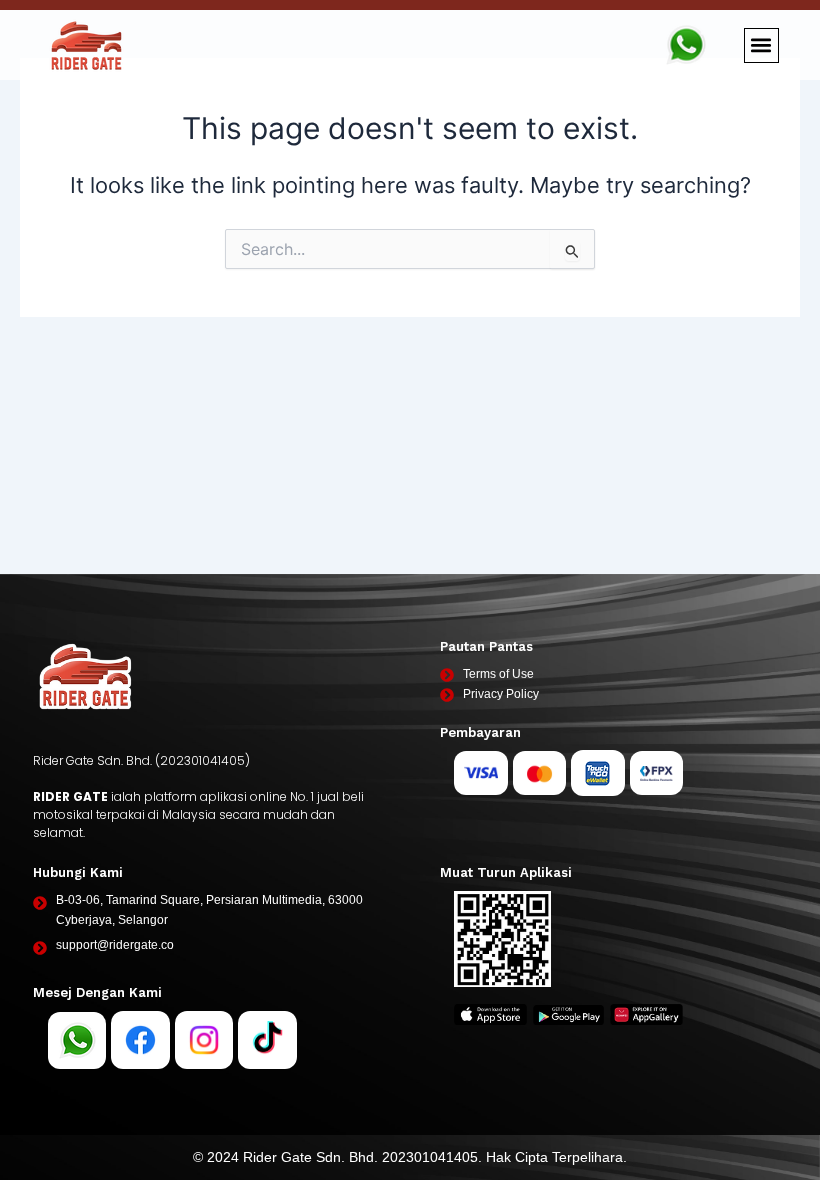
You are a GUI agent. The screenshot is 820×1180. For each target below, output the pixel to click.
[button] (761, 45)
